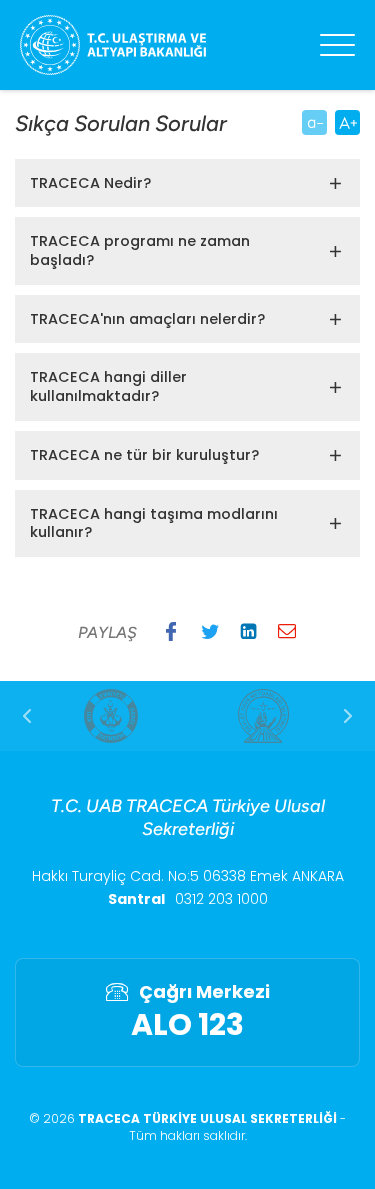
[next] (348, 716)
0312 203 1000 (221, 899)
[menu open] (337, 45)
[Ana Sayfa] (113, 45)
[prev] (27, 716)
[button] (171, 631)
